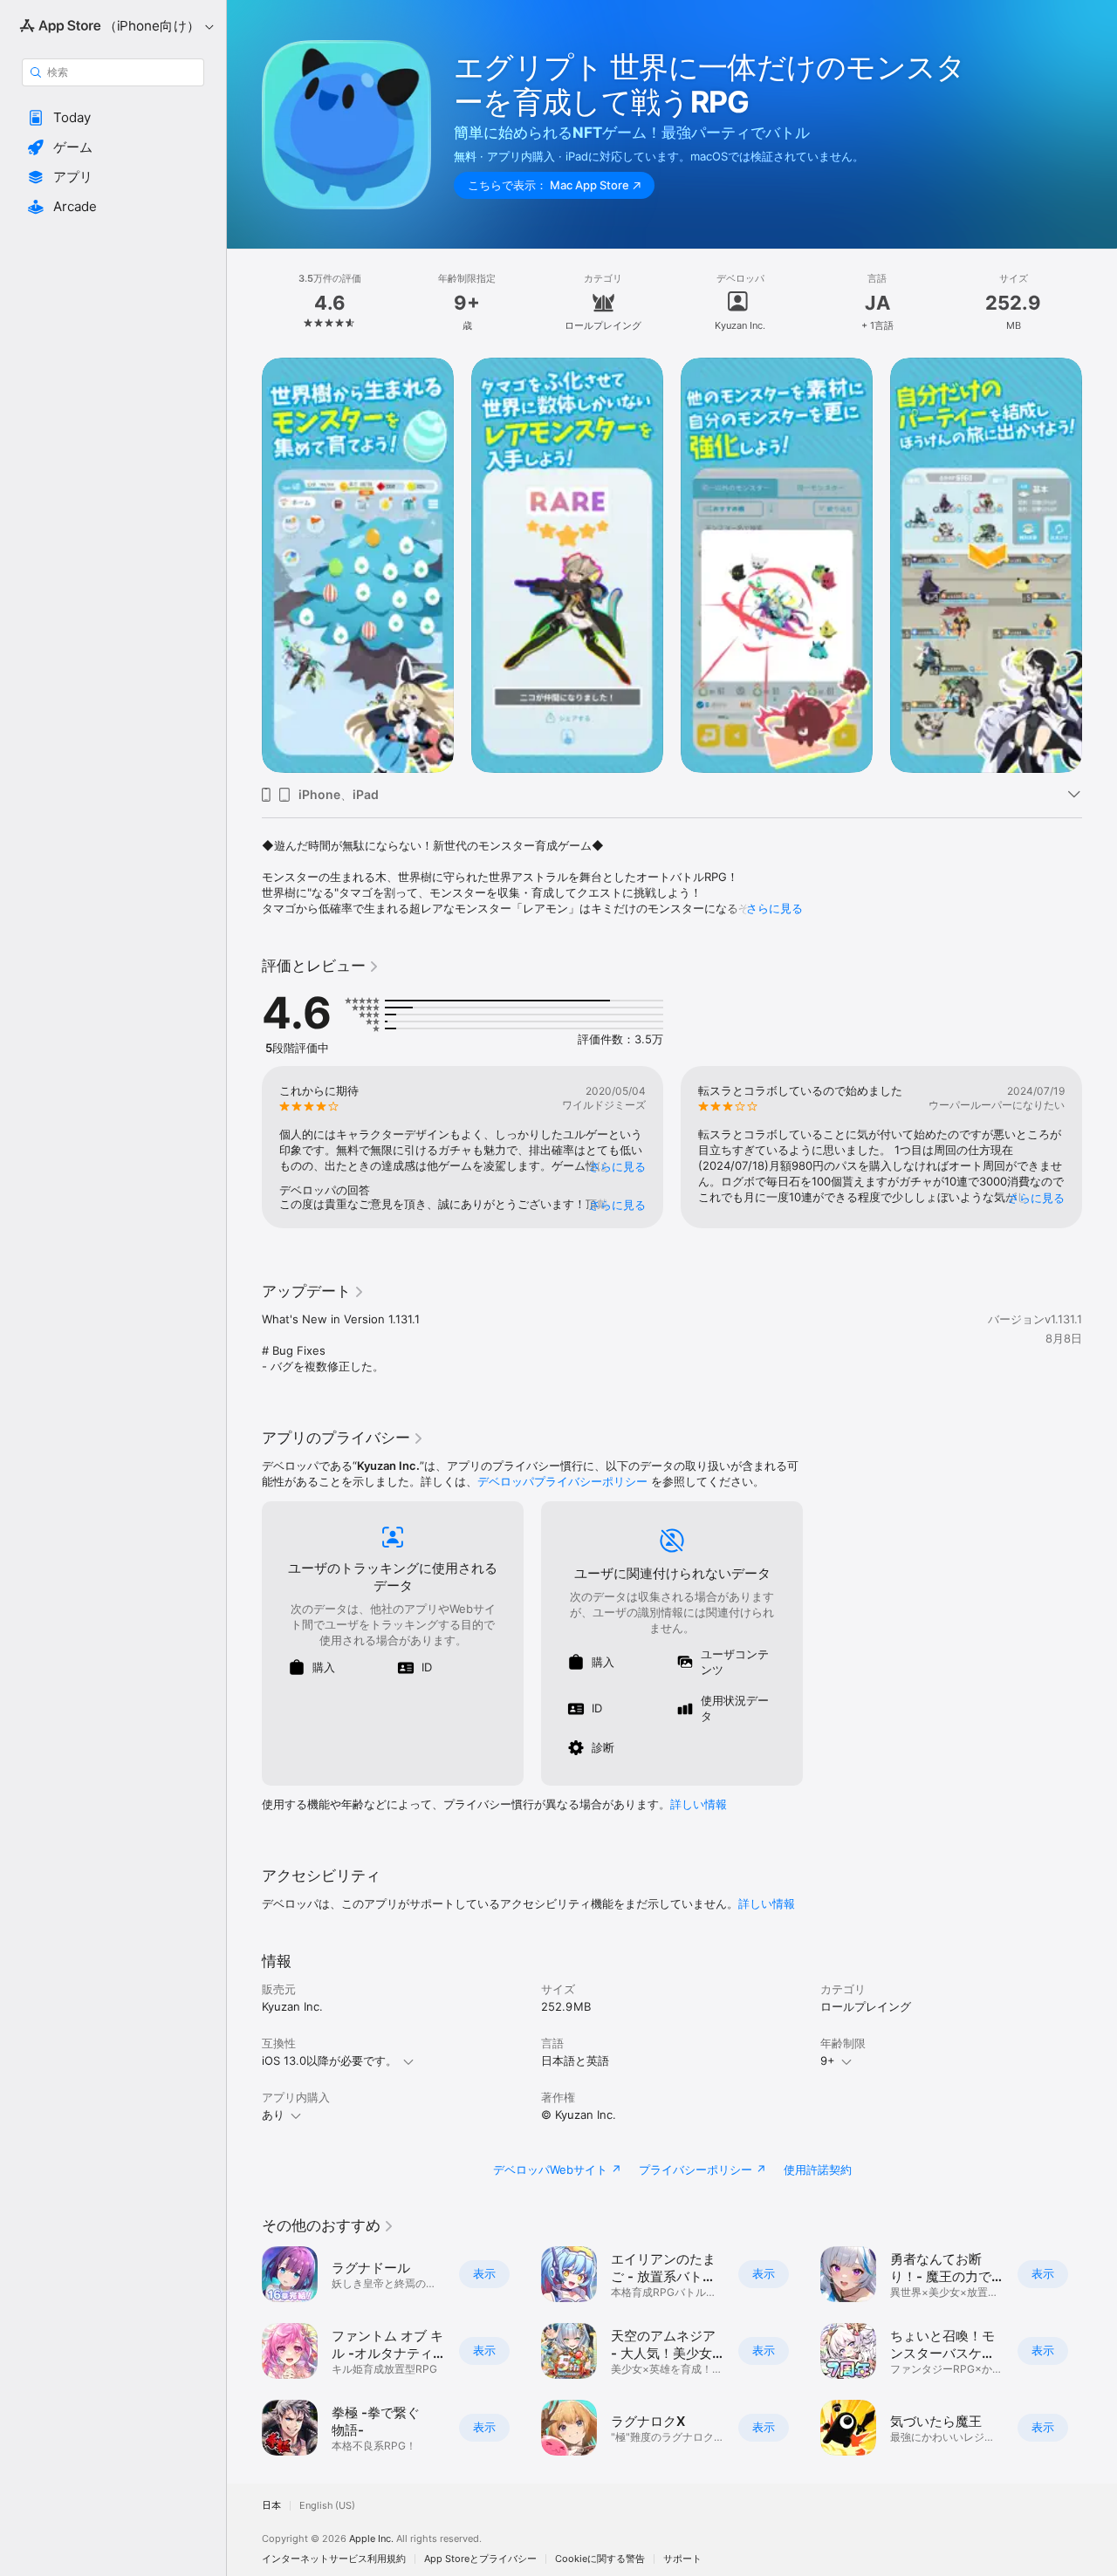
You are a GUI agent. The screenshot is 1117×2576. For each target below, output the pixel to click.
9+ (828, 2060)
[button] (113, 118)
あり (273, 2115)
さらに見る (774, 908)
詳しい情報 (699, 1804)
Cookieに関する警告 (600, 2559)
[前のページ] (244, 565)
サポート (682, 2559)
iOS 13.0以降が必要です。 (329, 2060)
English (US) (327, 2506)
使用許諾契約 (818, 2169)
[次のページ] (1100, 565)
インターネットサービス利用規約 (334, 2559)
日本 (271, 2506)
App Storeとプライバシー (480, 2559)
